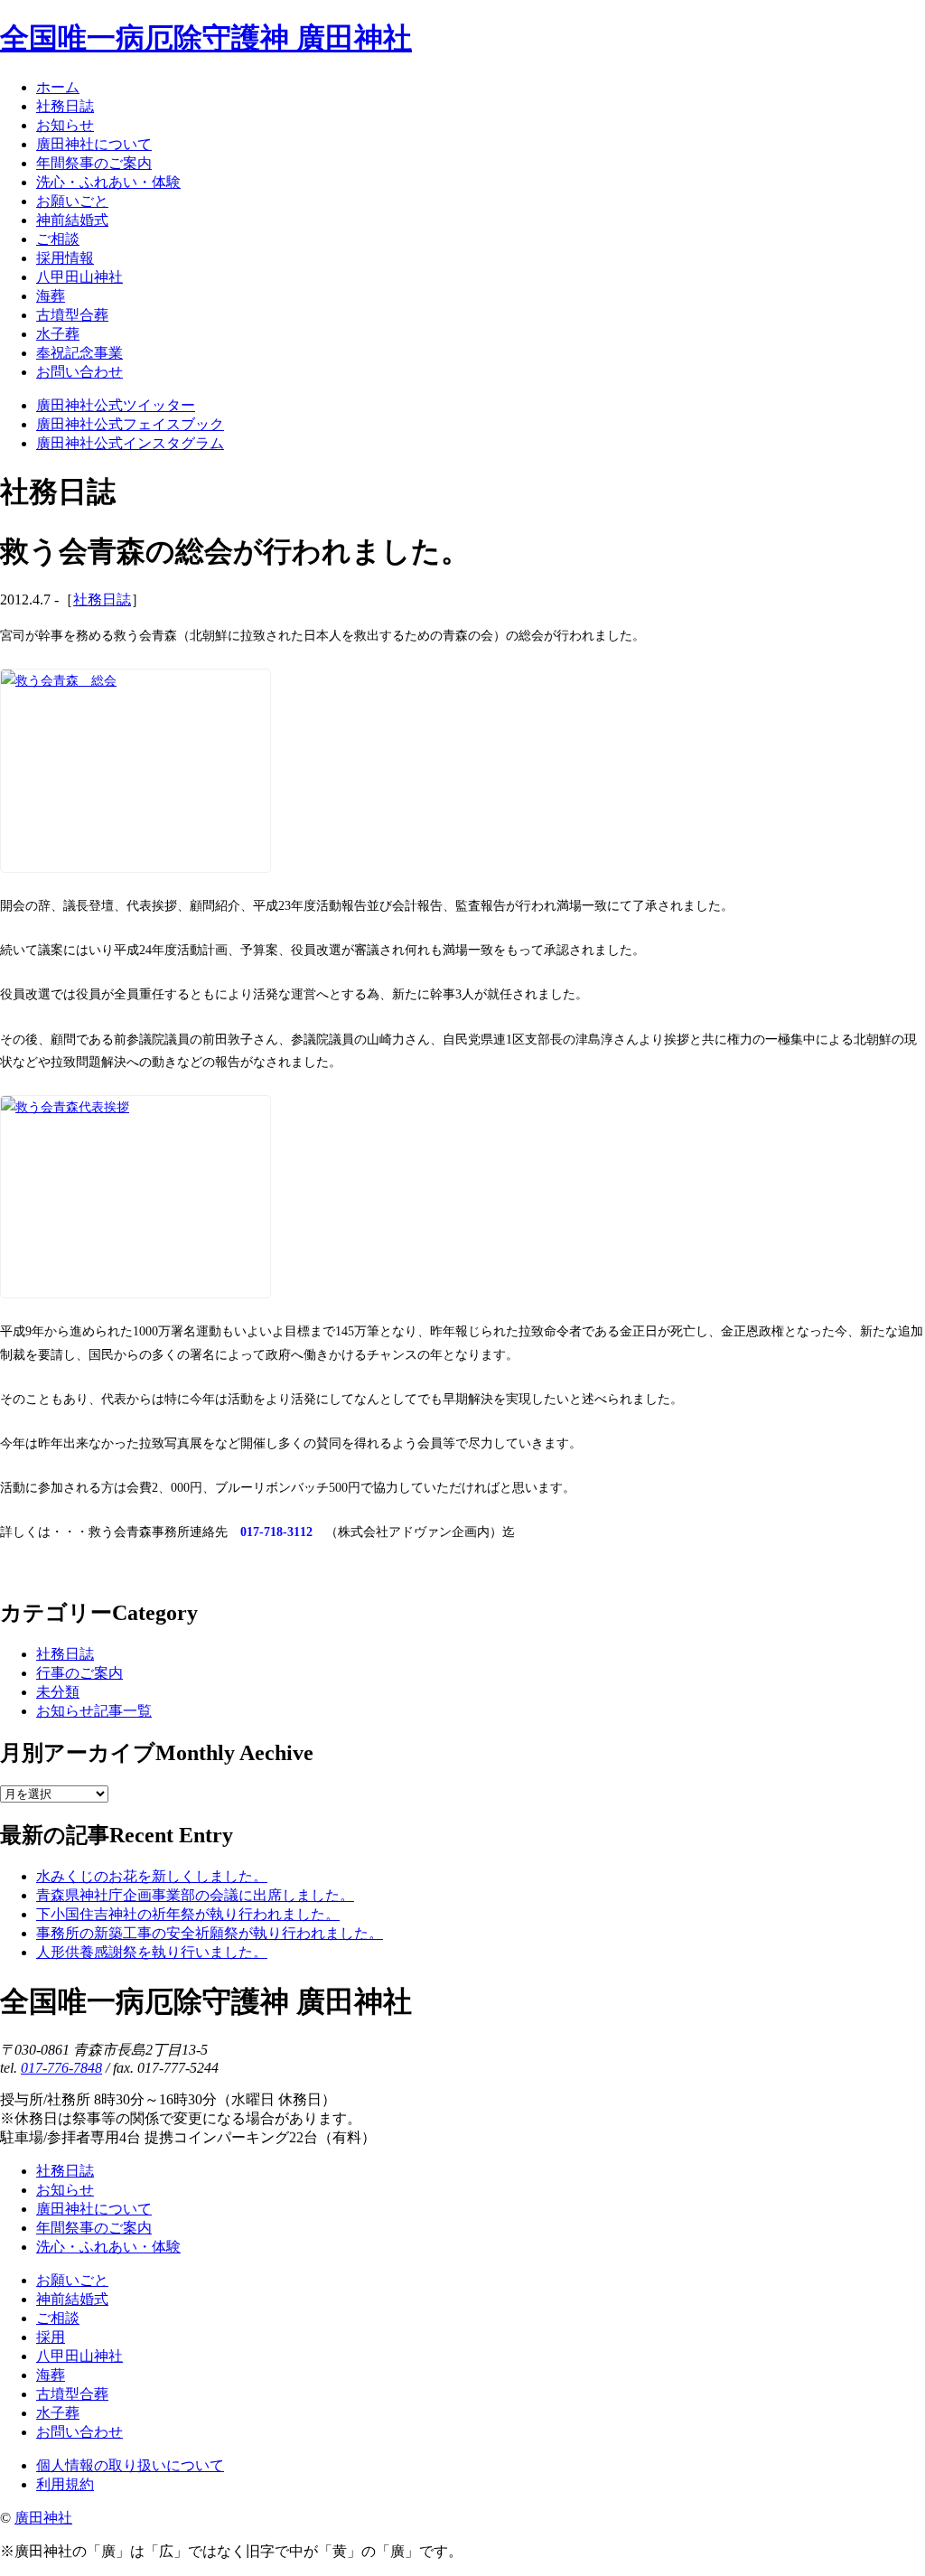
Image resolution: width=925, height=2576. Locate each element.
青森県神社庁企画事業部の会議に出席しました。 (195, 1895)
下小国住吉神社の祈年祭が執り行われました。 (188, 1914)
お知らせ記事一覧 (94, 1711)
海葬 (51, 2375)
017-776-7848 (61, 2068)
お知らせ (65, 2190)
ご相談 (58, 2318)
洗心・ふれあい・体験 (108, 2247)
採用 (51, 2337)
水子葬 (58, 2413)
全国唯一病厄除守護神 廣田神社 (206, 38)
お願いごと (72, 2280)
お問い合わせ (79, 2432)
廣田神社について (94, 2209)
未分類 (58, 1692)
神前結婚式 (72, 2299)
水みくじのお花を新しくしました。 (152, 1876)
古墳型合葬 (72, 2394)
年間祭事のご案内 (94, 2228)
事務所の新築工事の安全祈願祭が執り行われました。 (210, 1933)
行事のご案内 (79, 1673)
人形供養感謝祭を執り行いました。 (152, 1952)
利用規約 (65, 2484)
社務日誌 (102, 600)
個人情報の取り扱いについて (130, 2465)
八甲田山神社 (79, 2356)
